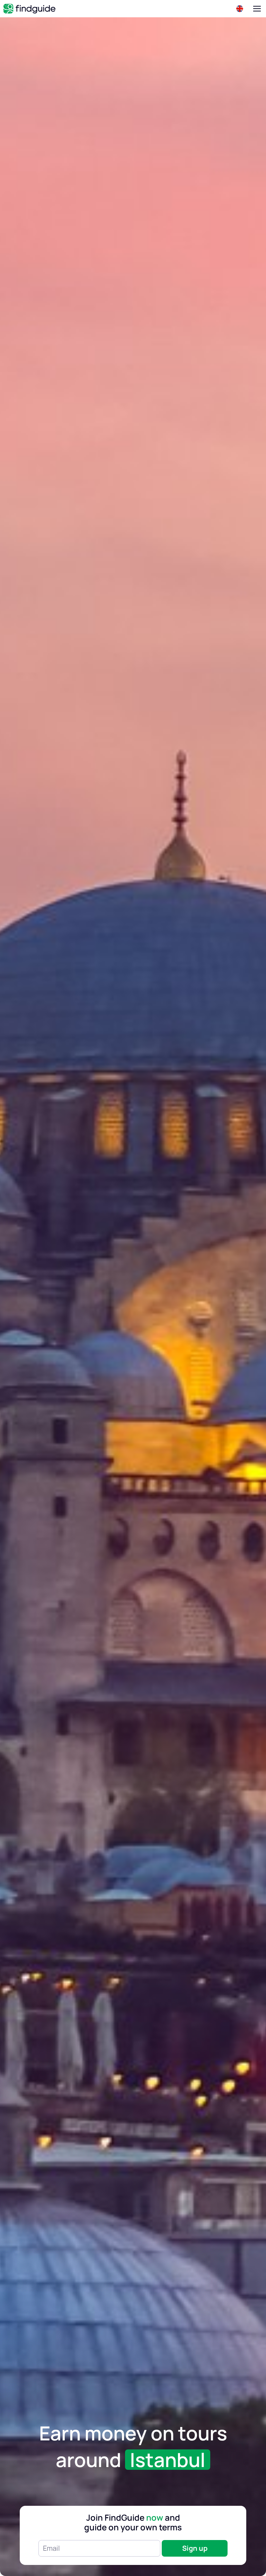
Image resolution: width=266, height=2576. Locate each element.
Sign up (195, 2548)
